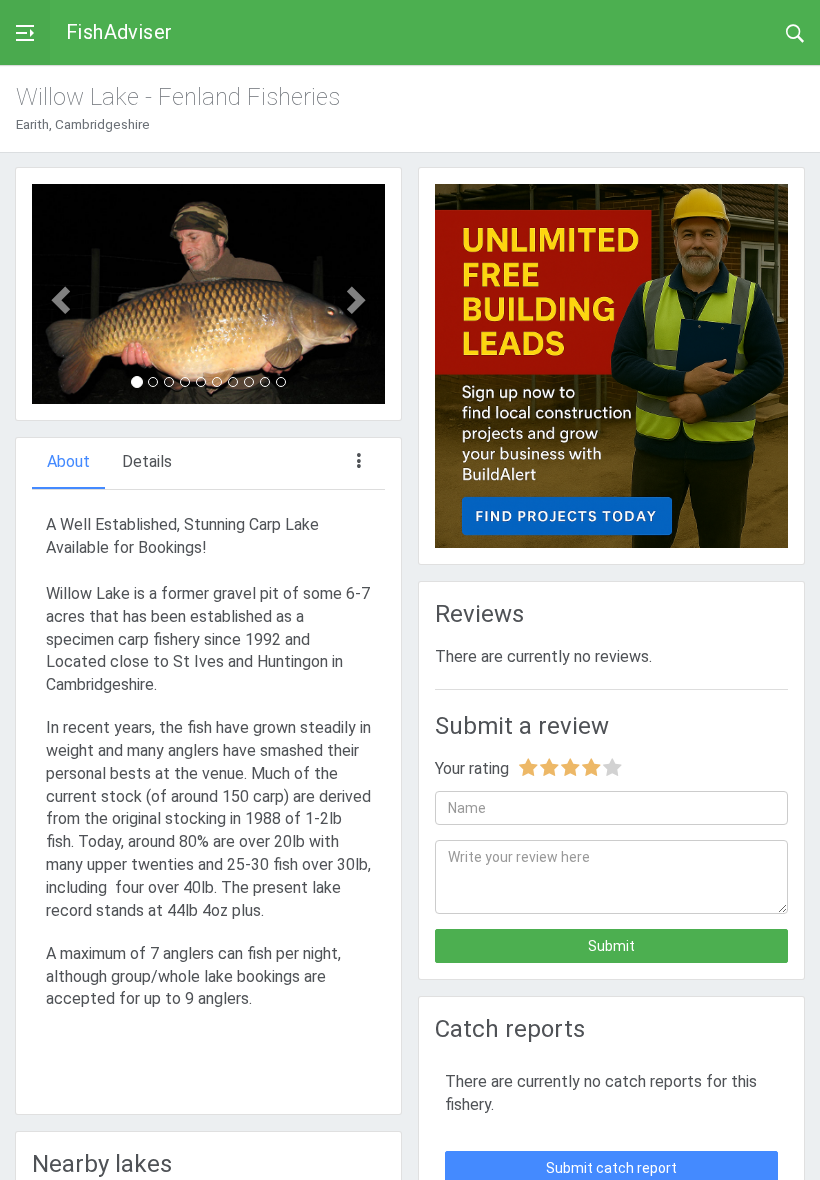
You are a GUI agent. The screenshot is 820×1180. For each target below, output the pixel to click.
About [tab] (68, 461)
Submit (611, 946)
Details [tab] (147, 461)
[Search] (795, 32)
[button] (58, 294)
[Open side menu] (25, 32)
